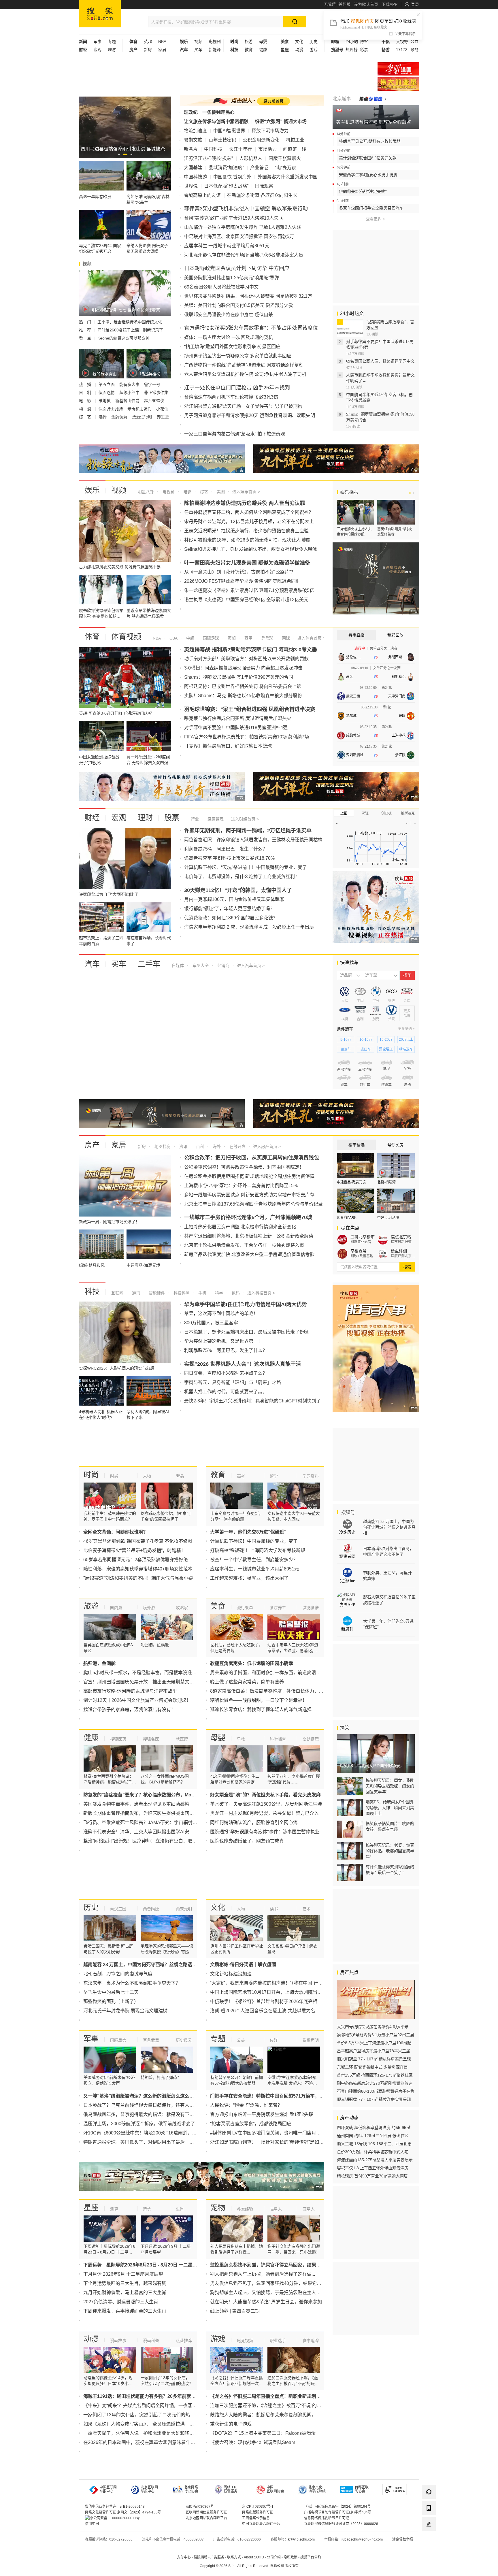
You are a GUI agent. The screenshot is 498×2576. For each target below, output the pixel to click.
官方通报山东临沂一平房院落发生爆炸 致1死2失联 (262, 2114)
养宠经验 (245, 2209)
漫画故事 (118, 2341)
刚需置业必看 (361, 1242)
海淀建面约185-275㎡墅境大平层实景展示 (375, 2160)
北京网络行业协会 (191, 2489)
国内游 (116, 1608)
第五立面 (107, 384)
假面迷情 (107, 393)
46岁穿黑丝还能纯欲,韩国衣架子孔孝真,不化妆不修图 (138, 1541)
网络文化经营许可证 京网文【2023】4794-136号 (123, 2512)
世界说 (191, 186)
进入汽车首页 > (251, 965)
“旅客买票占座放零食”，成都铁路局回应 (251, 2124)
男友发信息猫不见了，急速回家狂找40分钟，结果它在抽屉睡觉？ (277, 2283)
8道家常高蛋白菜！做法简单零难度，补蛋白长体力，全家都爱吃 (276, 1691)
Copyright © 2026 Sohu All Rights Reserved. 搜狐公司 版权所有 (249, 2566)
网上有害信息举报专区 (398, 84)
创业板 (386, 813)
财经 (92, 818)
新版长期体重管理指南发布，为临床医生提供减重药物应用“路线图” (152, 1813)
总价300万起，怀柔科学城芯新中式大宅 (373, 2152)
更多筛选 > (406, 1029)
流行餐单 (245, 1608)
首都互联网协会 (362, 2489)
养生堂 (163, 417)
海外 (216, 1146)
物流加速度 (195, 131)
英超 (148, 42)
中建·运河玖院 (388, 1218)
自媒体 (178, 965)
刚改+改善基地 (362, 1256)
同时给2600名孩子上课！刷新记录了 (130, 330)
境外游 (149, 1608)
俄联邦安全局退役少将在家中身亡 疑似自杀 (229, 315)
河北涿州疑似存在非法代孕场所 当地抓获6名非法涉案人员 (244, 255)
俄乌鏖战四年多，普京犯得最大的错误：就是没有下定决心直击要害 (152, 2114)
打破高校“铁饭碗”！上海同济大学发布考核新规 (258, 1550)
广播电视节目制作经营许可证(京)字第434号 (338, 2512)
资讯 (183, 1146)
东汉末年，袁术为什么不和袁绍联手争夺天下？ (132, 1983)
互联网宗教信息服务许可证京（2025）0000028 (341, 2524)
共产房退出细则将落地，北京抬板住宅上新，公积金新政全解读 (249, 1236)
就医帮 (182, 1739)
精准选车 (406, 1049)
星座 (91, 2208)
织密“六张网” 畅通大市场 (281, 121)
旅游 (249, 42)
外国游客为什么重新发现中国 (288, 177)
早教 (241, 1739)
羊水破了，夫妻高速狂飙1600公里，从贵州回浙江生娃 (266, 1804)
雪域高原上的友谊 (202, 195)
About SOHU (254, 2557)
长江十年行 (240, 149)
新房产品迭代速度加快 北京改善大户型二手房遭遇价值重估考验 (249, 1254)
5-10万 (346, 1040)
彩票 (364, 50)
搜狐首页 (100, 14)
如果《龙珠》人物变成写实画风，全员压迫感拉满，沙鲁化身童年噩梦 (155, 2424)
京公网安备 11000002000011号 (115, 2518)
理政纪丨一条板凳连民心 (209, 112)
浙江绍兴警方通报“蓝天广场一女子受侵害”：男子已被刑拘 (243, 406)
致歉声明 (311, 2040)
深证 (365, 813)
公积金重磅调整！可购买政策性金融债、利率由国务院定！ (244, 1167)
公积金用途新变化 (261, 140)
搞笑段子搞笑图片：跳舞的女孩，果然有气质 (390, 1826)
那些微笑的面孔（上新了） (111, 2001)
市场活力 (267, 149)
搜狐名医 (151, 1739)
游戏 (314, 50)
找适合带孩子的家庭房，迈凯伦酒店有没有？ (129, 1710)
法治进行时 (143, 417)
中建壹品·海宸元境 (351, 1182)
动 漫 (86, 409)
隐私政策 (290, 2557)
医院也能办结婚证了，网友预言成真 (247, 1841)
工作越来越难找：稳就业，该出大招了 (249, 1578)
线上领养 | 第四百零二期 (235, 2311)
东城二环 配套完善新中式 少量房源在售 (372, 2067)
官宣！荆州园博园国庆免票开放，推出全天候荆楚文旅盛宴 (143, 1682)
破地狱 (105, 401)
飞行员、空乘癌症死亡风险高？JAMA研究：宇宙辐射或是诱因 (147, 1822)
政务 (414, 50)
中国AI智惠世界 (229, 131)
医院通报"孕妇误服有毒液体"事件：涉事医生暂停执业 (265, 1832)
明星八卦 (146, 492)
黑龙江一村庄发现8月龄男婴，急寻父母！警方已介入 (264, 1813)
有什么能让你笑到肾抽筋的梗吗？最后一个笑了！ (390, 1870)
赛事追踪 (311, 2341)
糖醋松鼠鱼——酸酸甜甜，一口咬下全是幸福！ (259, 1700)
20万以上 (406, 1040)
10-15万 (366, 1040)
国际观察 (264, 186)
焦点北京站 (401, 1237)
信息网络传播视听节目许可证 (327, 2518)
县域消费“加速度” (226, 168)
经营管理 (215, 819)
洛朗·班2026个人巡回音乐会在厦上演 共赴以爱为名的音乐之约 (274, 2011)
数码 (235, 1293)
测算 (114, 2209)
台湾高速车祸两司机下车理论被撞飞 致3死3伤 (231, 397)
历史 (314, 42)
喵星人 (276, 2209)
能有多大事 (130, 384)
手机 (202, 1293)
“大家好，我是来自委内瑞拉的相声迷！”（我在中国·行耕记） (271, 1983)
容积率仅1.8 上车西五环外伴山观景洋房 (373, 2168)
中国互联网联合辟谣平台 (261, 2524)
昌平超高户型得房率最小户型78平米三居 (373, 2051)
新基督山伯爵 (128, 401)
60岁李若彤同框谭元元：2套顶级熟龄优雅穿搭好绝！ (138, 1560)
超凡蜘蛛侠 (154, 401)
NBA (162, 42)
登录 (415, 4)
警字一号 (152, 384)
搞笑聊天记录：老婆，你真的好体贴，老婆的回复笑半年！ (390, 1851)
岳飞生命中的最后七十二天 (111, 1992)
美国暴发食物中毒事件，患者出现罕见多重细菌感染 (136, 1804)
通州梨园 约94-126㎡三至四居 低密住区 (373, 2136)
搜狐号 (348, 1512)
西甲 (248, 638)
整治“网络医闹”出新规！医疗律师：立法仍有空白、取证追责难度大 (152, 1841)
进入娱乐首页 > (246, 492)
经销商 (223, 965)
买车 (198, 50)
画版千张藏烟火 (285, 158)
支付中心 (184, 2557)
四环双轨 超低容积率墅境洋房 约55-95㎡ (374, 2128)
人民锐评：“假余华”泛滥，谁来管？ (246, 2105)
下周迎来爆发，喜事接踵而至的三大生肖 (125, 2311)
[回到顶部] (429, 2540)
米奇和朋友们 (140, 409)
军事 (97, 42)
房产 (92, 1145)
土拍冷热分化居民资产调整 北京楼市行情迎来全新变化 (240, 1227)
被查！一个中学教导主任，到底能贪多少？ (254, 1560)
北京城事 (342, 99)
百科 (199, 1146)
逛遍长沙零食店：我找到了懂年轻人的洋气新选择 (261, 1710)
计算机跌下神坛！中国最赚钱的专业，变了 (254, 1541)
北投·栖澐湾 (386, 1182)
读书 (274, 1909)
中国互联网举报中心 (108, 2489)
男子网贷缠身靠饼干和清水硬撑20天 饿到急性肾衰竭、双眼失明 (250, 415)
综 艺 (86, 417)
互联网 (117, 1293)
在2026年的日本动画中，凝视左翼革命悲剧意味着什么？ (142, 2442)
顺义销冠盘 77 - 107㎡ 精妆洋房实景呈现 (374, 2059)
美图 (220, 492)
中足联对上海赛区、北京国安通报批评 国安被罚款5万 (239, 236)
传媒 (274, 2040)
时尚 (91, 1475)
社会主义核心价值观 (398, 69)
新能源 (215, 50)
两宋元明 (184, 1909)
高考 (241, 1476)
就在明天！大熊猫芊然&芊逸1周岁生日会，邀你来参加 (266, 2302)
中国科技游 (195, 177)
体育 (92, 637)
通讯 (135, 1293)
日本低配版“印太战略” (226, 186)
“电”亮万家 (286, 168)
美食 (218, 1606)
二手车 (149, 964)
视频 (198, 42)
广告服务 (217, 2557)
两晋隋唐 (151, 1909)
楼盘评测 (399, 1251)
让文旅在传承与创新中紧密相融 (216, 121)
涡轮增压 (386, 1049)
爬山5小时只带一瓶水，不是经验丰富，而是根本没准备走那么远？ (151, 1673)
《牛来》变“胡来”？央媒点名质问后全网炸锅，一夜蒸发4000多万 (150, 2406)
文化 (299, 42)
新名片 (191, 149)
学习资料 (311, 1476)
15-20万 (386, 1040)
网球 (285, 638)
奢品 (180, 1476)
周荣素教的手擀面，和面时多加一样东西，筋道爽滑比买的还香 (275, 1673)
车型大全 (200, 965)
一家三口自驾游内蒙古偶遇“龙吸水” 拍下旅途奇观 (235, 434)
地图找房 (162, 1146)
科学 (218, 1293)
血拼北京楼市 (363, 1237)
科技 (92, 1291)
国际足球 (210, 638)
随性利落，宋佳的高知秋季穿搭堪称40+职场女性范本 (138, 1569)
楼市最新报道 (401, 1242)
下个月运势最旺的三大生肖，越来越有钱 (125, 2283)
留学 (274, 1476)
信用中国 (92, 2524)
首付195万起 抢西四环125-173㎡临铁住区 (375, 2075)
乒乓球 (267, 638)
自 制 (86, 393)
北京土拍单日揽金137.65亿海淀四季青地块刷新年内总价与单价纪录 (253, 1204)
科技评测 (181, 1293)
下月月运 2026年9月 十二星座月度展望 (123, 2274)
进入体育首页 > (311, 638)
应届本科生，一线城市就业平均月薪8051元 (254, 1569)
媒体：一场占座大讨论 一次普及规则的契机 (229, 337)
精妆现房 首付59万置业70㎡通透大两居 (372, 2176)
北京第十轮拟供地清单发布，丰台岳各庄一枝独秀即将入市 (244, 1245)
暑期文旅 (193, 140)
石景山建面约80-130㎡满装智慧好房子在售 (376, 2091)
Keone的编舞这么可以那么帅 (123, 338)
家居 (162, 50)
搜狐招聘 (201, 2557)
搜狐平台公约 (311, 2557)
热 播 (86, 384)
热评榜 (352, 50)
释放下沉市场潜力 (270, 131)
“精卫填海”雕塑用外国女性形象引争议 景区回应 (232, 347)
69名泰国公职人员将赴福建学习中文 (221, 287)
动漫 (299, 50)
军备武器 (151, 2040)
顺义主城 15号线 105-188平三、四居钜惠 (374, 2144)
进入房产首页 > (267, 1146)
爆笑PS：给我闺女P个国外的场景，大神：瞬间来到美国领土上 (390, 1808)
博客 (364, 42)
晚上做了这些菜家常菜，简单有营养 (247, 1682)
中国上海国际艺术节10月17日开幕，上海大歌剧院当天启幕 (271, 1992)
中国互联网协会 (275, 2489)
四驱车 (346, 1049)
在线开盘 (237, 1146)
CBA (173, 638)
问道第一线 (295, 149)
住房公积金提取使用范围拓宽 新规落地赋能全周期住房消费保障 (249, 1176)
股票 (172, 818)
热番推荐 (184, 2341)
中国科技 (213, 149)
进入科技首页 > (261, 1293)
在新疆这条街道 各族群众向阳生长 (262, 195)
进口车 (366, 1049)
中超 (190, 638)
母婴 (263, 42)
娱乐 (92, 490)
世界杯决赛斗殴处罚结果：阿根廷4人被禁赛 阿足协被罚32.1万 (248, 296)
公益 (414, 42)
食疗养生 (278, 1608)
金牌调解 (120, 417)
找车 (407, 975)
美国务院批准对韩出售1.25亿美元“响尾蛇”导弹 (232, 278)
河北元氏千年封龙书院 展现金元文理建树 (125, 2011)
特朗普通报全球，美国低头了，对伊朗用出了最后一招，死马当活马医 (155, 2142)
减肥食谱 (311, 1608)
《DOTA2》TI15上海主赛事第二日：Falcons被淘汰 (263, 2433)
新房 (148, 50)
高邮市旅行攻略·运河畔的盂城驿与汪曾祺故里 (130, 1691)
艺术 (307, 1909)
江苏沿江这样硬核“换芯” (208, 158)
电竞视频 (245, 2341)
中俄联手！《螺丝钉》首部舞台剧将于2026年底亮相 (264, 2001)
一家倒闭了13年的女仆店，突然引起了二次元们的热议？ (141, 2415)
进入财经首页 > (245, 819)
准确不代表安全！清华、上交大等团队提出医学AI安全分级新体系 (150, 1832)
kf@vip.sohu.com (301, 2539)
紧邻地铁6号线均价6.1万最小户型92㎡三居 (376, 2035)
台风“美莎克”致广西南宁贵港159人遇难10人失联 (234, 218)
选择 (103, 417)
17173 (402, 50)
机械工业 (295, 140)
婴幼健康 (311, 1739)
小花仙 (162, 409)
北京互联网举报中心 (149, 2489)
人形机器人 (251, 158)
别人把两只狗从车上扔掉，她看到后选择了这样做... (263, 2274)
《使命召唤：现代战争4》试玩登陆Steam (253, 2442)
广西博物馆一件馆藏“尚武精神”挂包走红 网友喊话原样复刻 (244, 365)
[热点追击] (373, 99)
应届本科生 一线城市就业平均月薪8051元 (227, 246)
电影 (187, 492)
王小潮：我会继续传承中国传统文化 (130, 322)
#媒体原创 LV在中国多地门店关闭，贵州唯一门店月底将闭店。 (275, 2133)
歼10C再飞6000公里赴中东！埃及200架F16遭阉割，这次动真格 (149, 2133)
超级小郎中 (130, 393)
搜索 (407, 1267)
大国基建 (193, 168)
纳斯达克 (408, 813)
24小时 (352, 42)
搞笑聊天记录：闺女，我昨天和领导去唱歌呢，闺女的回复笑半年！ (390, 1786)
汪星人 (309, 2209)
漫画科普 (151, 2341)
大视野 (402, 42)
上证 (344, 813)
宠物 (218, 2208)
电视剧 (215, 42)
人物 (147, 1476)
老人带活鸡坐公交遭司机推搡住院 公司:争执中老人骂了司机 (245, 374)
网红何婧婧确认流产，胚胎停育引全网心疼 (254, 1822)
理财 (112, 50)
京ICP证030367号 (200, 2507)
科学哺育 (278, 1739)
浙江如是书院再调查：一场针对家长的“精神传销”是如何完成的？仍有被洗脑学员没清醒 (299, 2142)
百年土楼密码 (222, 140)
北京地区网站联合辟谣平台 (206, 2518)
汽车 (92, 964)
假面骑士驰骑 (111, 409)
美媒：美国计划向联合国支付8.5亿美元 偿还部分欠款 (239, 305)
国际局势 (118, 2040)
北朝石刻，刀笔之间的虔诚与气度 (118, 1974)
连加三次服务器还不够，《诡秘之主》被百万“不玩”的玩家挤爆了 (275, 2406)
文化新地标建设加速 (231, 1974)
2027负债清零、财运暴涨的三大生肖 (121, 2302)
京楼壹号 (359, 1251)
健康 (263, 50)
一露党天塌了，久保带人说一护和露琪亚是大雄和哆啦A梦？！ (147, 2433)
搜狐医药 (118, 1739)
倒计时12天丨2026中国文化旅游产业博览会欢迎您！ (137, 1700)
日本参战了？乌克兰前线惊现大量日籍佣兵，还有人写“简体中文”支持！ (156, 2105)
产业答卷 (259, 168)
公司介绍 (274, 2557)
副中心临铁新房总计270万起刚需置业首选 (375, 2083)
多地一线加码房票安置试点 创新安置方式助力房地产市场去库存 (249, 1195)
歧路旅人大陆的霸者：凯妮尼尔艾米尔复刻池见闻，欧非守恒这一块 (279, 2415)
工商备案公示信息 (256, 2518)
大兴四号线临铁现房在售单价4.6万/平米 (373, 2027)
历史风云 (184, 2040)
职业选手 (278, 2341)
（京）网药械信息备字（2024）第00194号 (337, 2507)
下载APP (389, 4)
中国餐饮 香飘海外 (232, 177)
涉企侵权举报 (403, 2539)
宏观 (97, 50)
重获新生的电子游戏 (231, 2424)
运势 (147, 2209)
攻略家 (182, 1608)
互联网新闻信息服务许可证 (206, 2512)
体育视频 (126, 637)
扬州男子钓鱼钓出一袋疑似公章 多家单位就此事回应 (238, 356)
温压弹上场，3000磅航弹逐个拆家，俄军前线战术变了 (139, 2124)
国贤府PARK (347, 1218)
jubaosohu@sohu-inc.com (362, 2539)
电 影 (86, 401)
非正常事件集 (156, 393)
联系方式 (234, 2557)
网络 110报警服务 (231, 2489)
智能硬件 (156, 1293)
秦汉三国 (118, 1909)
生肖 (180, 2209)
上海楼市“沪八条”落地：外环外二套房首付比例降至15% (241, 1186)
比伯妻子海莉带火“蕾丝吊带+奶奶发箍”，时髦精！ (134, 1550)
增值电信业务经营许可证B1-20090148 (115, 2507)
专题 (112, 42)
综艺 (203, 492)
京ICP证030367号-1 (258, 2507)
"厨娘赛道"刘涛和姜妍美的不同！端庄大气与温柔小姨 (138, 1578)
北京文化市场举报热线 (317, 2489)
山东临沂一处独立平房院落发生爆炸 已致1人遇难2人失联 (243, 227)
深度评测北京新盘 (403, 1256)
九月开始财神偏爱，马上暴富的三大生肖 (125, 2293)
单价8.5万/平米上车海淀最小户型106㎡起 (374, 2043)
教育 (249, 50)
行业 (195, 819)
